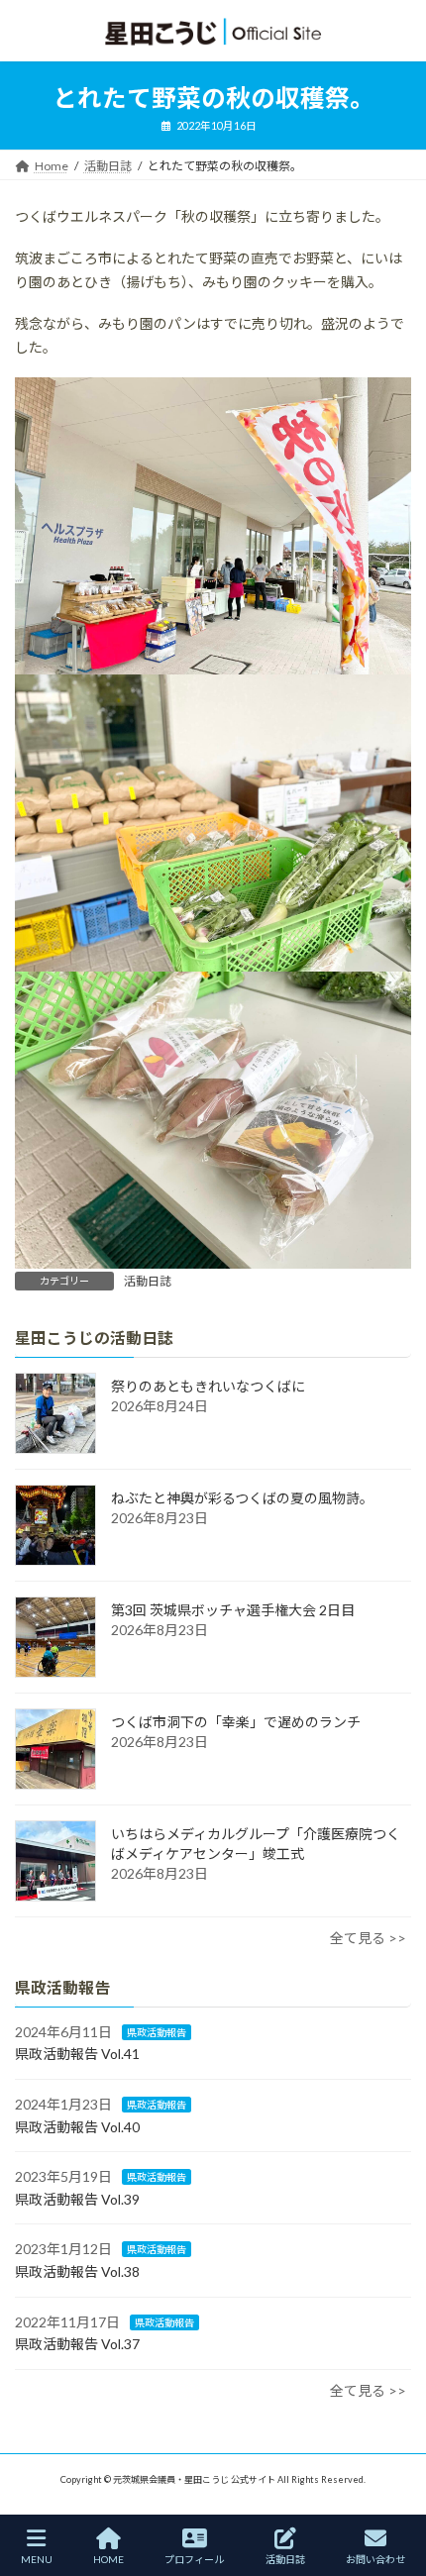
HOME (108, 2559)
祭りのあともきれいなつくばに (208, 1386)
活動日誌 (148, 1281)
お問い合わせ (375, 2559)
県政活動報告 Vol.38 (77, 2271)
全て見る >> (368, 1938)
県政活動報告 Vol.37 (77, 2344)
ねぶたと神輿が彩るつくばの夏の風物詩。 (242, 1498)
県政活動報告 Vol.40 (77, 2127)
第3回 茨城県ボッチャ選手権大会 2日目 (233, 1610)
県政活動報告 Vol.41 (77, 2054)
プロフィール (194, 2559)
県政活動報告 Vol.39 (77, 2199)
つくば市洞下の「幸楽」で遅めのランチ (236, 1722)
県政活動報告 (157, 2032)
